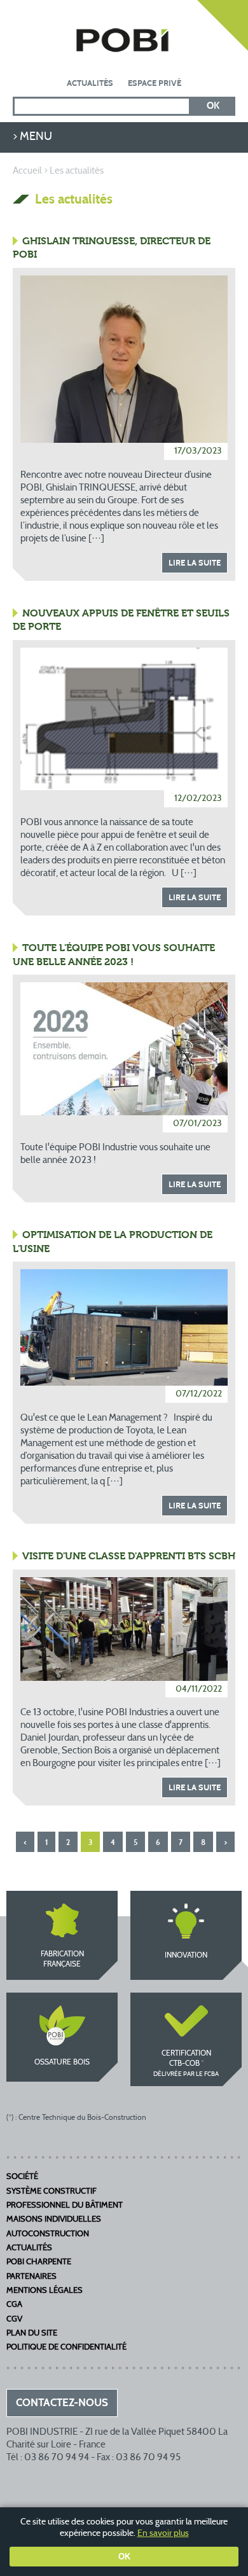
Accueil (27, 171)
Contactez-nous (223, 25)
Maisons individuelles (54, 2220)
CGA (14, 2305)
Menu (36, 137)
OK (124, 2557)
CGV (14, 2320)
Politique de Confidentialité (66, 2348)
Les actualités (77, 171)
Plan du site (32, 2334)
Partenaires (31, 2277)
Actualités (90, 83)
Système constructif (52, 2192)
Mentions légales (45, 2291)
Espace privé (155, 83)
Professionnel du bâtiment (65, 2206)
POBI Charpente (39, 2262)
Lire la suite (195, 563)
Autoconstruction (48, 2234)
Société (22, 2177)
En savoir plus (163, 2534)
